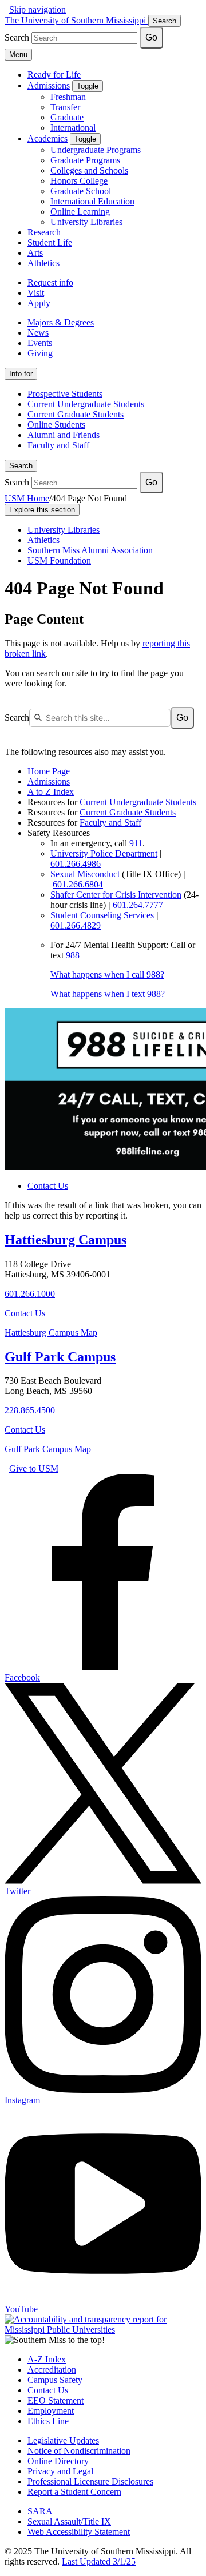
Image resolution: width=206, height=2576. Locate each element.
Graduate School (81, 191)
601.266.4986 (76, 864)
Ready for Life (54, 75)
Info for (21, 374)
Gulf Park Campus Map (48, 1449)
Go (151, 37)
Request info (50, 282)
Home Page (49, 771)
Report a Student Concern (74, 2492)
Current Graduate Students (76, 414)
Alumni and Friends (64, 435)
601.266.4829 (76, 925)
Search (21, 466)
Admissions (49, 85)
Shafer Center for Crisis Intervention (116, 895)
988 (73, 955)
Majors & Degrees (61, 322)
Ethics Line (48, 2421)
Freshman (68, 97)
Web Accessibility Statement (79, 2532)
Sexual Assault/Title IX (69, 2521)
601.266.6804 (78, 884)
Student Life (50, 242)
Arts (35, 253)
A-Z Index (47, 2359)
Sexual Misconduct (85, 874)
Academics (47, 138)
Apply (39, 303)
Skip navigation (37, 9)
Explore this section (42, 510)
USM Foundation (59, 560)
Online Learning (80, 212)
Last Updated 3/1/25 (99, 2561)
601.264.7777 (138, 905)
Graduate (67, 117)
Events (40, 343)
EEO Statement (56, 2400)
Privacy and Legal (60, 2471)
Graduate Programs (85, 160)
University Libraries (86, 222)
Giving (40, 353)
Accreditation (52, 2370)
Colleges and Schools (89, 170)
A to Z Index (51, 792)
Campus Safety (55, 2380)
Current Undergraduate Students (86, 404)
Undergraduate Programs (96, 150)
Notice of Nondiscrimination (79, 2451)
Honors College (79, 181)
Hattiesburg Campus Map (51, 1333)
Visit (36, 293)
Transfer (65, 107)
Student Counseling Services (102, 915)
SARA (40, 2511)
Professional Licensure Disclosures (90, 2481)
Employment (51, 2411)
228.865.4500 (30, 1410)
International (73, 128)
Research (44, 232)
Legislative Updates (63, 2440)
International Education (92, 201)
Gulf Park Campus (60, 1357)
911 (136, 843)
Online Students (56, 425)
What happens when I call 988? (107, 974)
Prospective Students (65, 394)
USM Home (27, 498)
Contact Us (48, 1186)
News (38, 333)
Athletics (43, 263)
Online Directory (58, 2461)
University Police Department (104, 853)
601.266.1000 (30, 1294)
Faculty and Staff (58, 445)
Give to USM (34, 1468)
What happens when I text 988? (108, 994)
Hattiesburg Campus (66, 1240)
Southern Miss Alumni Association (90, 550)
